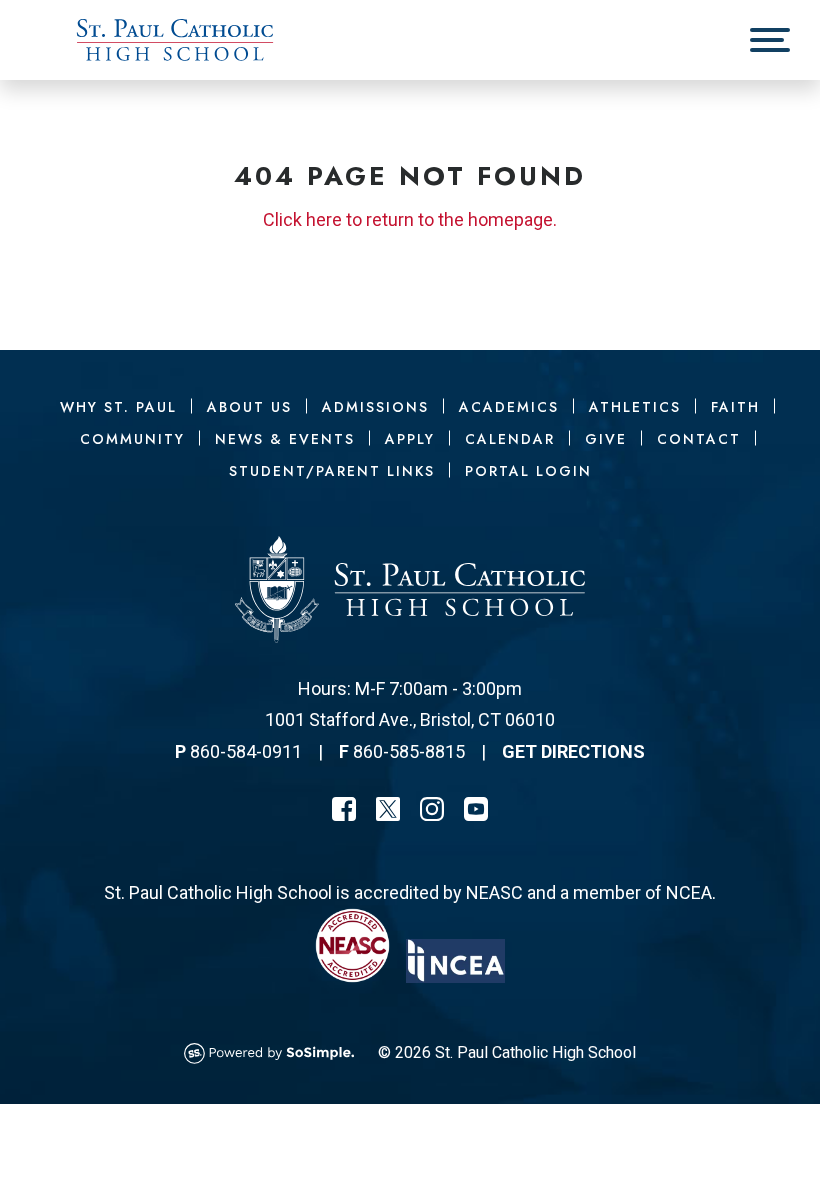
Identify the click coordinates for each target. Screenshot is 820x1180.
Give (606, 439)
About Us (249, 407)
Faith (735, 407)
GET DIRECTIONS (573, 751)
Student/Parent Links (332, 471)
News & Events (285, 439)
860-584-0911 (246, 751)
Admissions (375, 407)
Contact (699, 439)
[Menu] (770, 40)
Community (132, 439)
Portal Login (528, 471)
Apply (410, 439)
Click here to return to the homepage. (410, 219)
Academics (509, 407)
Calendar (510, 439)
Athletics (635, 407)
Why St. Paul (118, 407)
